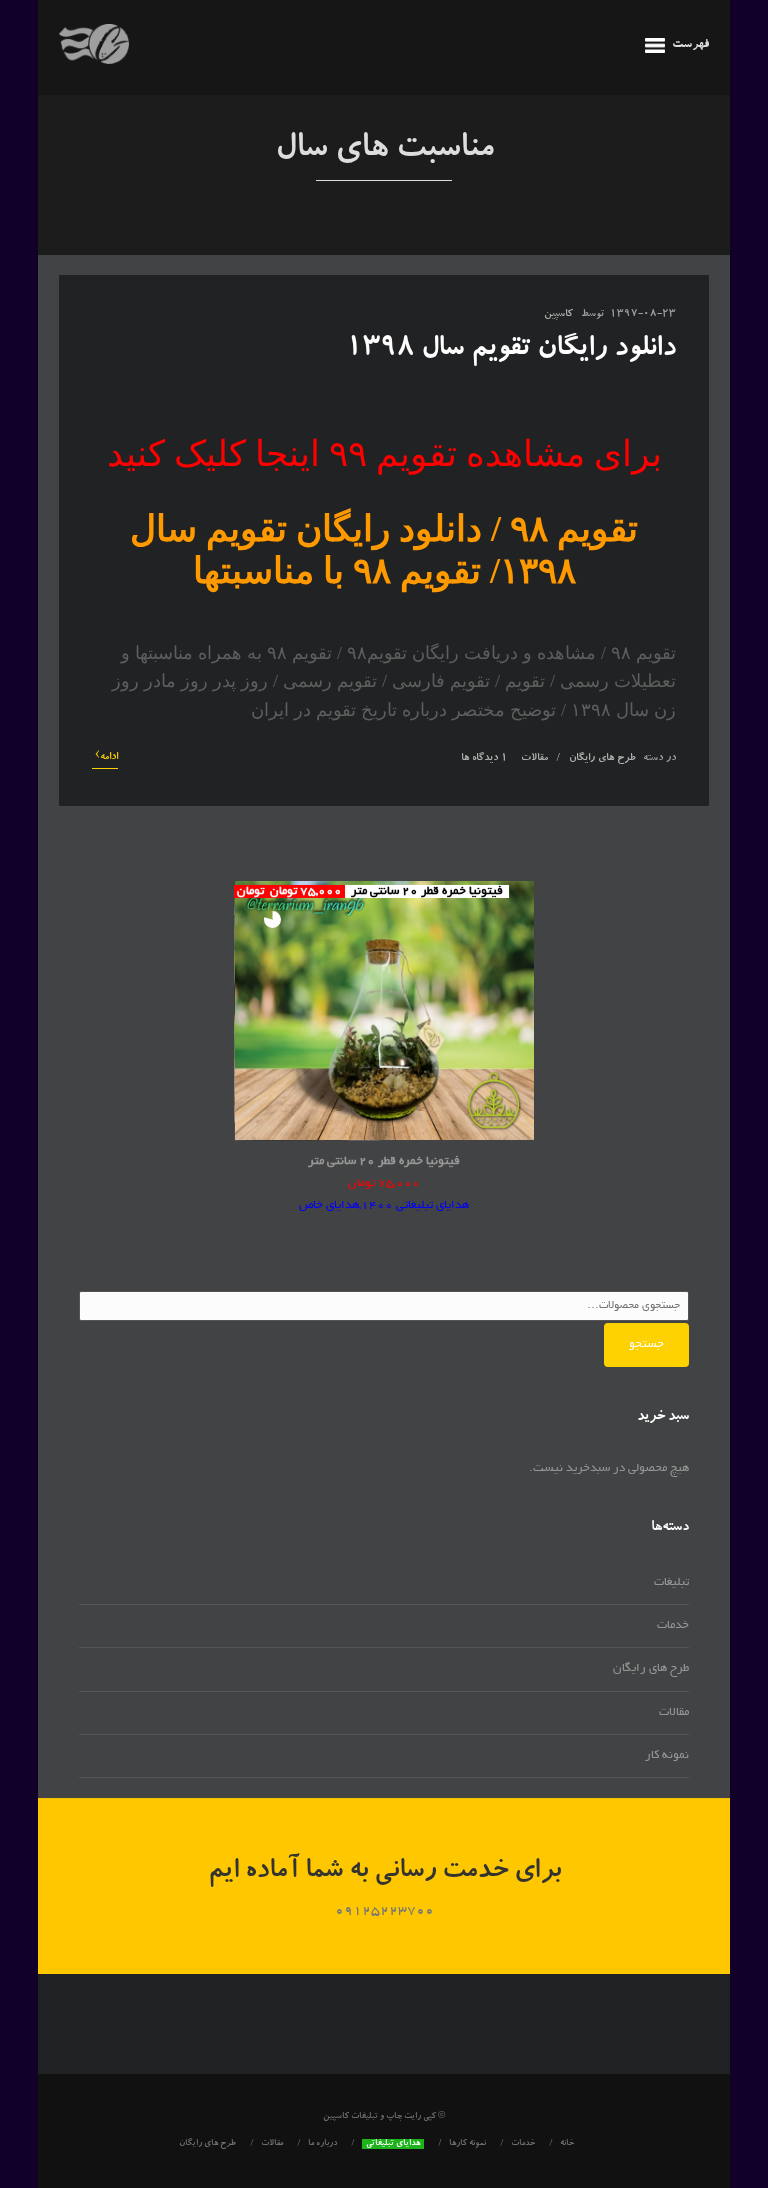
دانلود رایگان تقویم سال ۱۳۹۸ (511, 350)
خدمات (673, 1625)
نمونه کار (667, 1755)
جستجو (646, 1344)
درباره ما (322, 2144)
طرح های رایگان (602, 759)
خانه (567, 2144)
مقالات (534, 759)
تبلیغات (671, 1582)
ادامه (106, 757)
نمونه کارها (467, 2144)
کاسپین (558, 315)
